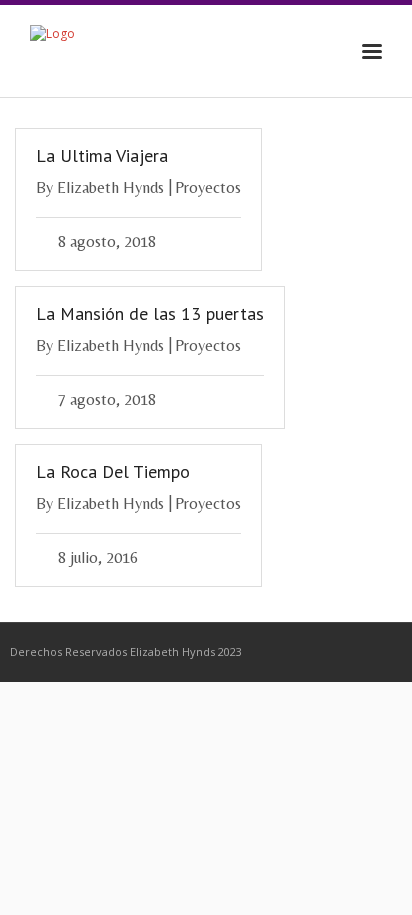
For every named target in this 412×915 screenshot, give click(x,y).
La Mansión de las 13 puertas (150, 313)
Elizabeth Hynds (110, 187)
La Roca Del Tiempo (113, 471)
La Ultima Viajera (102, 155)
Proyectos (208, 187)
